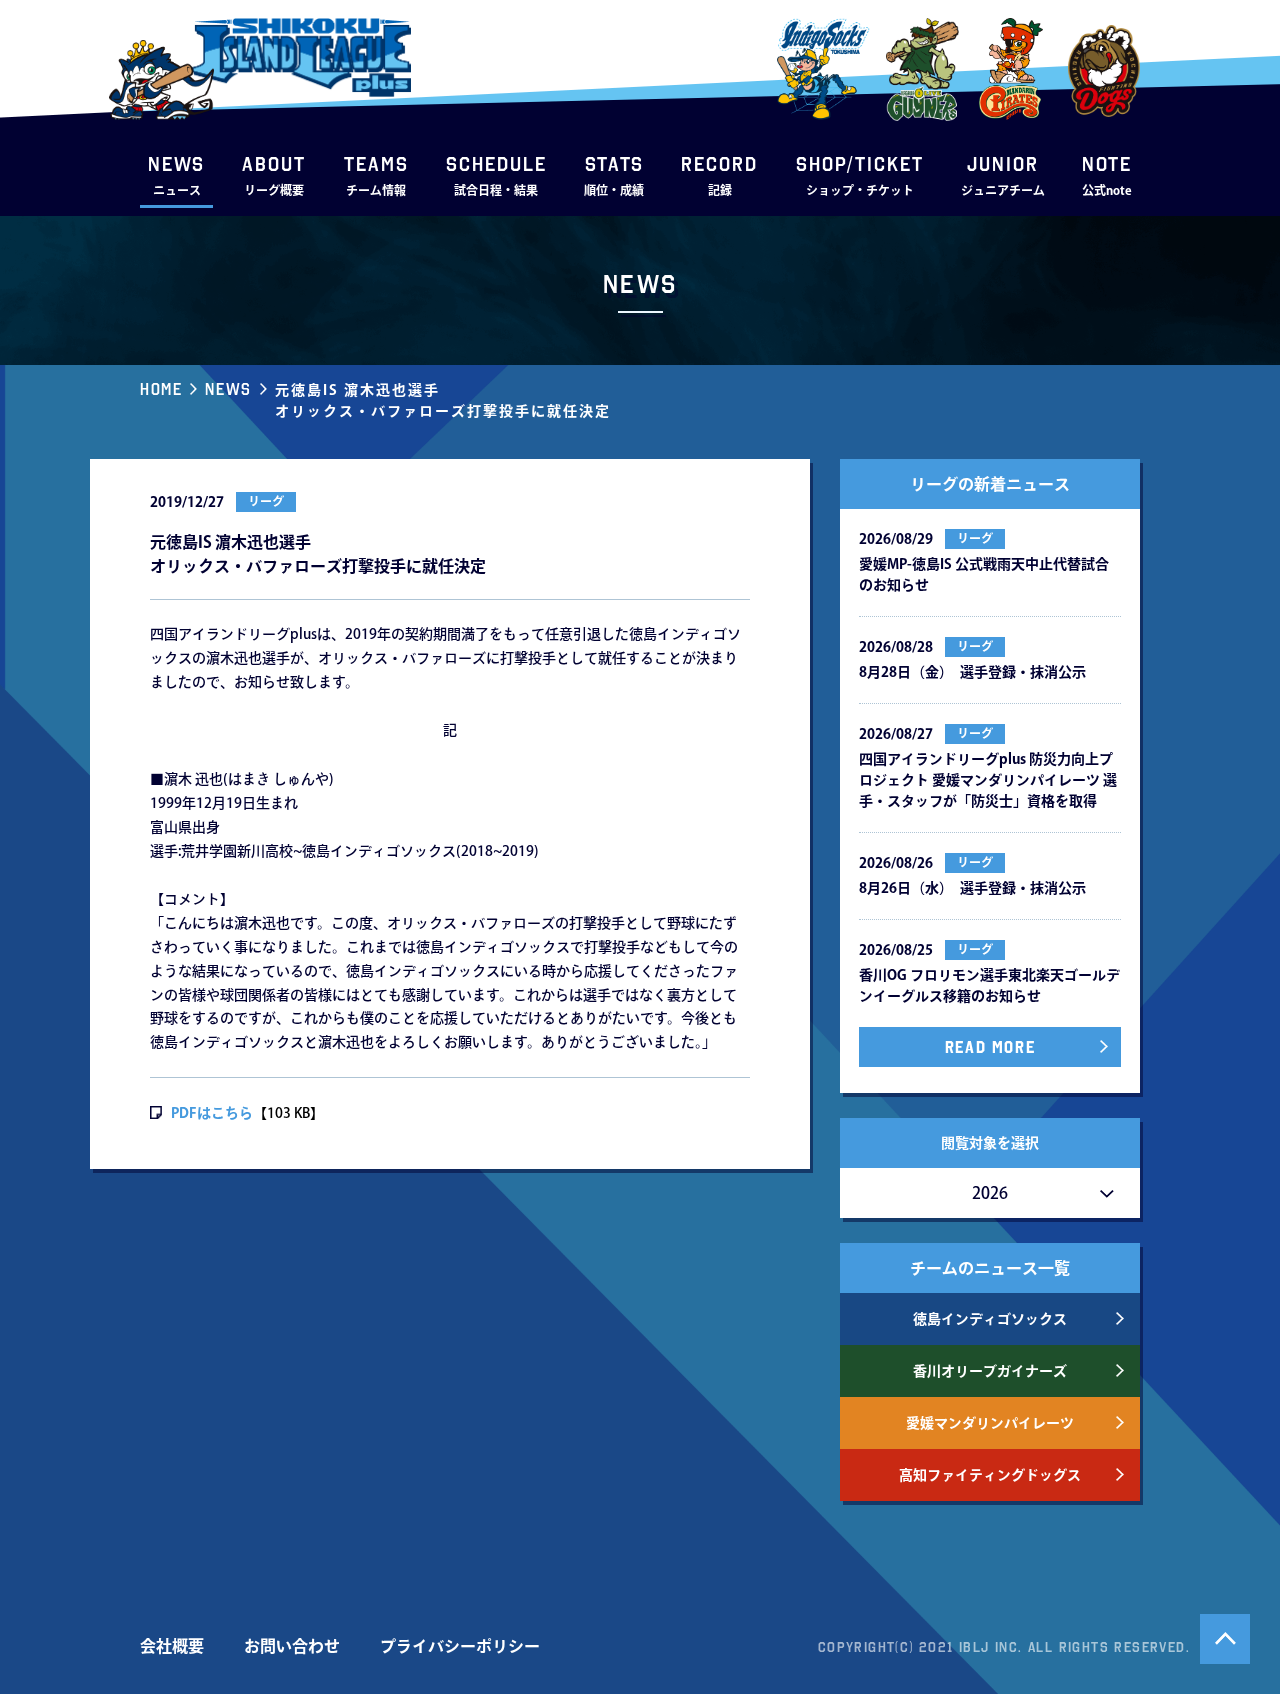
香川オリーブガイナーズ (990, 1371)
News (228, 389)
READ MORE (990, 1047)
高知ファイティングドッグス (990, 1475)
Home (161, 389)
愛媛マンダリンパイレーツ (990, 1423)
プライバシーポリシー (460, 1646)
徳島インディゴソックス (990, 1319)
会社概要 (172, 1646)
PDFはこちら (212, 1113)
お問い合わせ (292, 1646)
